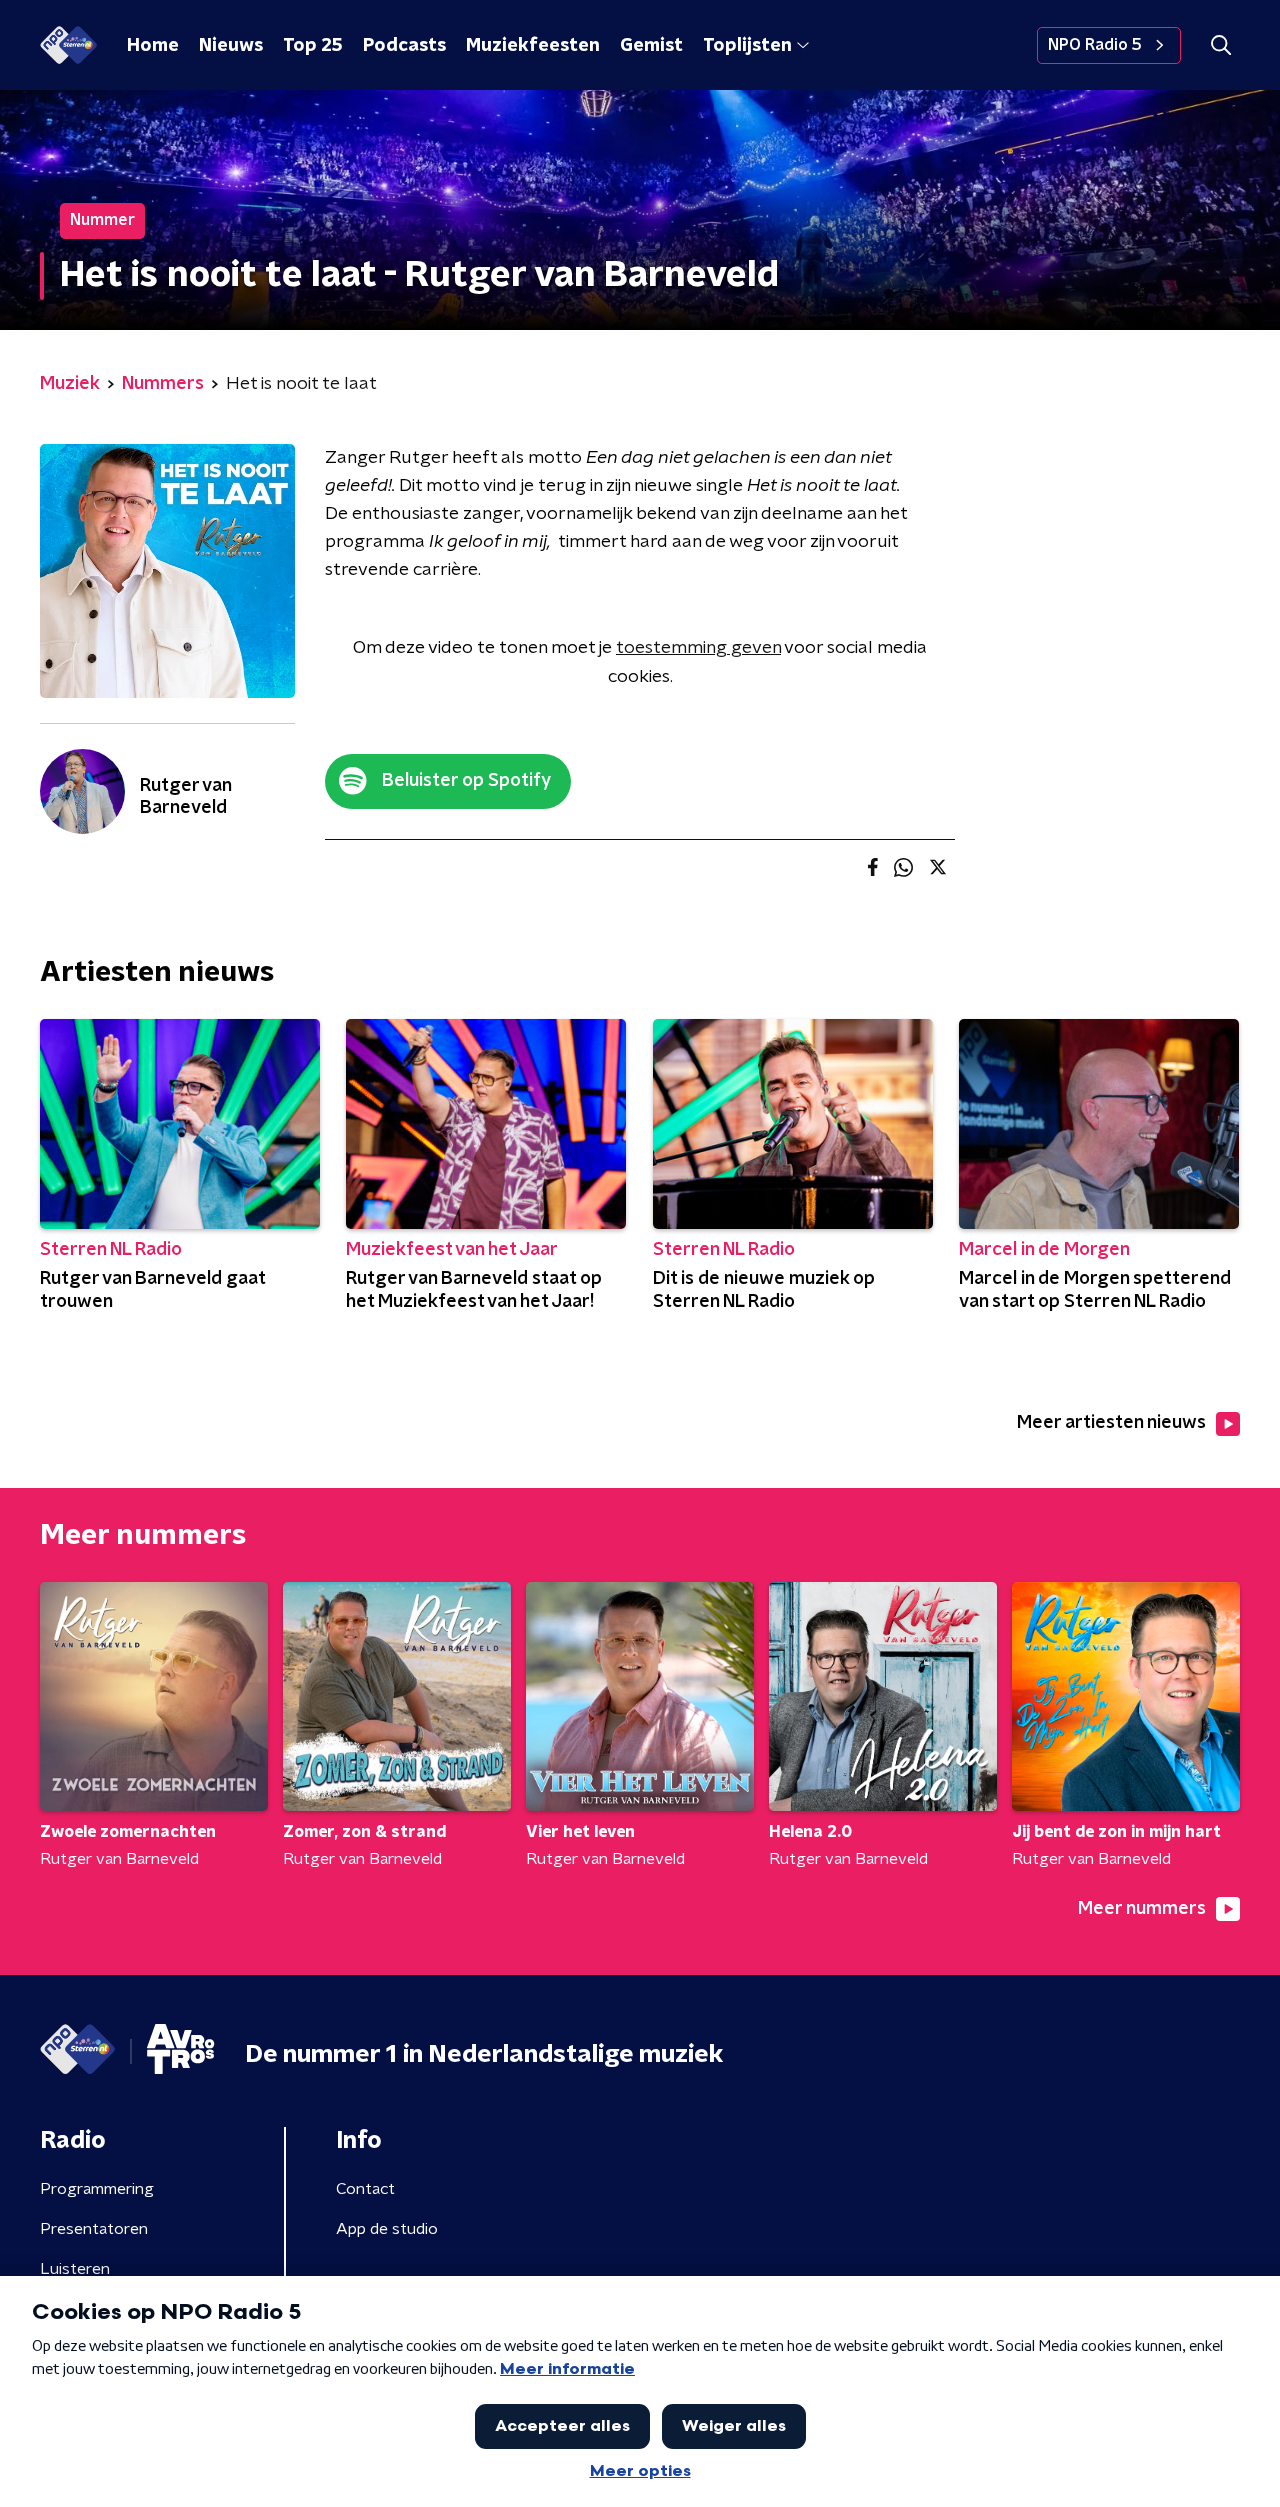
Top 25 (313, 46)
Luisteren (75, 2269)
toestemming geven (698, 648)
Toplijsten (747, 46)
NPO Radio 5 (1095, 45)
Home (153, 46)
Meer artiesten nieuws (1111, 1423)
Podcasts (404, 46)
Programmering (97, 2189)
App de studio (387, 2229)
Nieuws (231, 46)
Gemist (651, 46)
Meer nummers (1142, 1909)
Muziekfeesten (533, 46)
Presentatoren (94, 2229)
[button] (1220, 45)
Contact (365, 2189)
